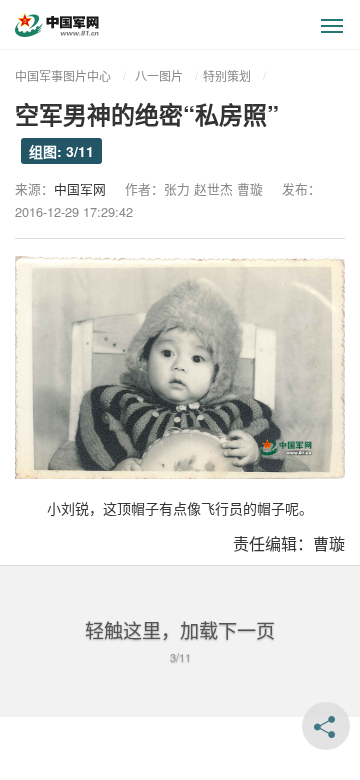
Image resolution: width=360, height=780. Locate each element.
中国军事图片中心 (63, 75)
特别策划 (227, 75)
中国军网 (80, 188)
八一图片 (159, 75)
